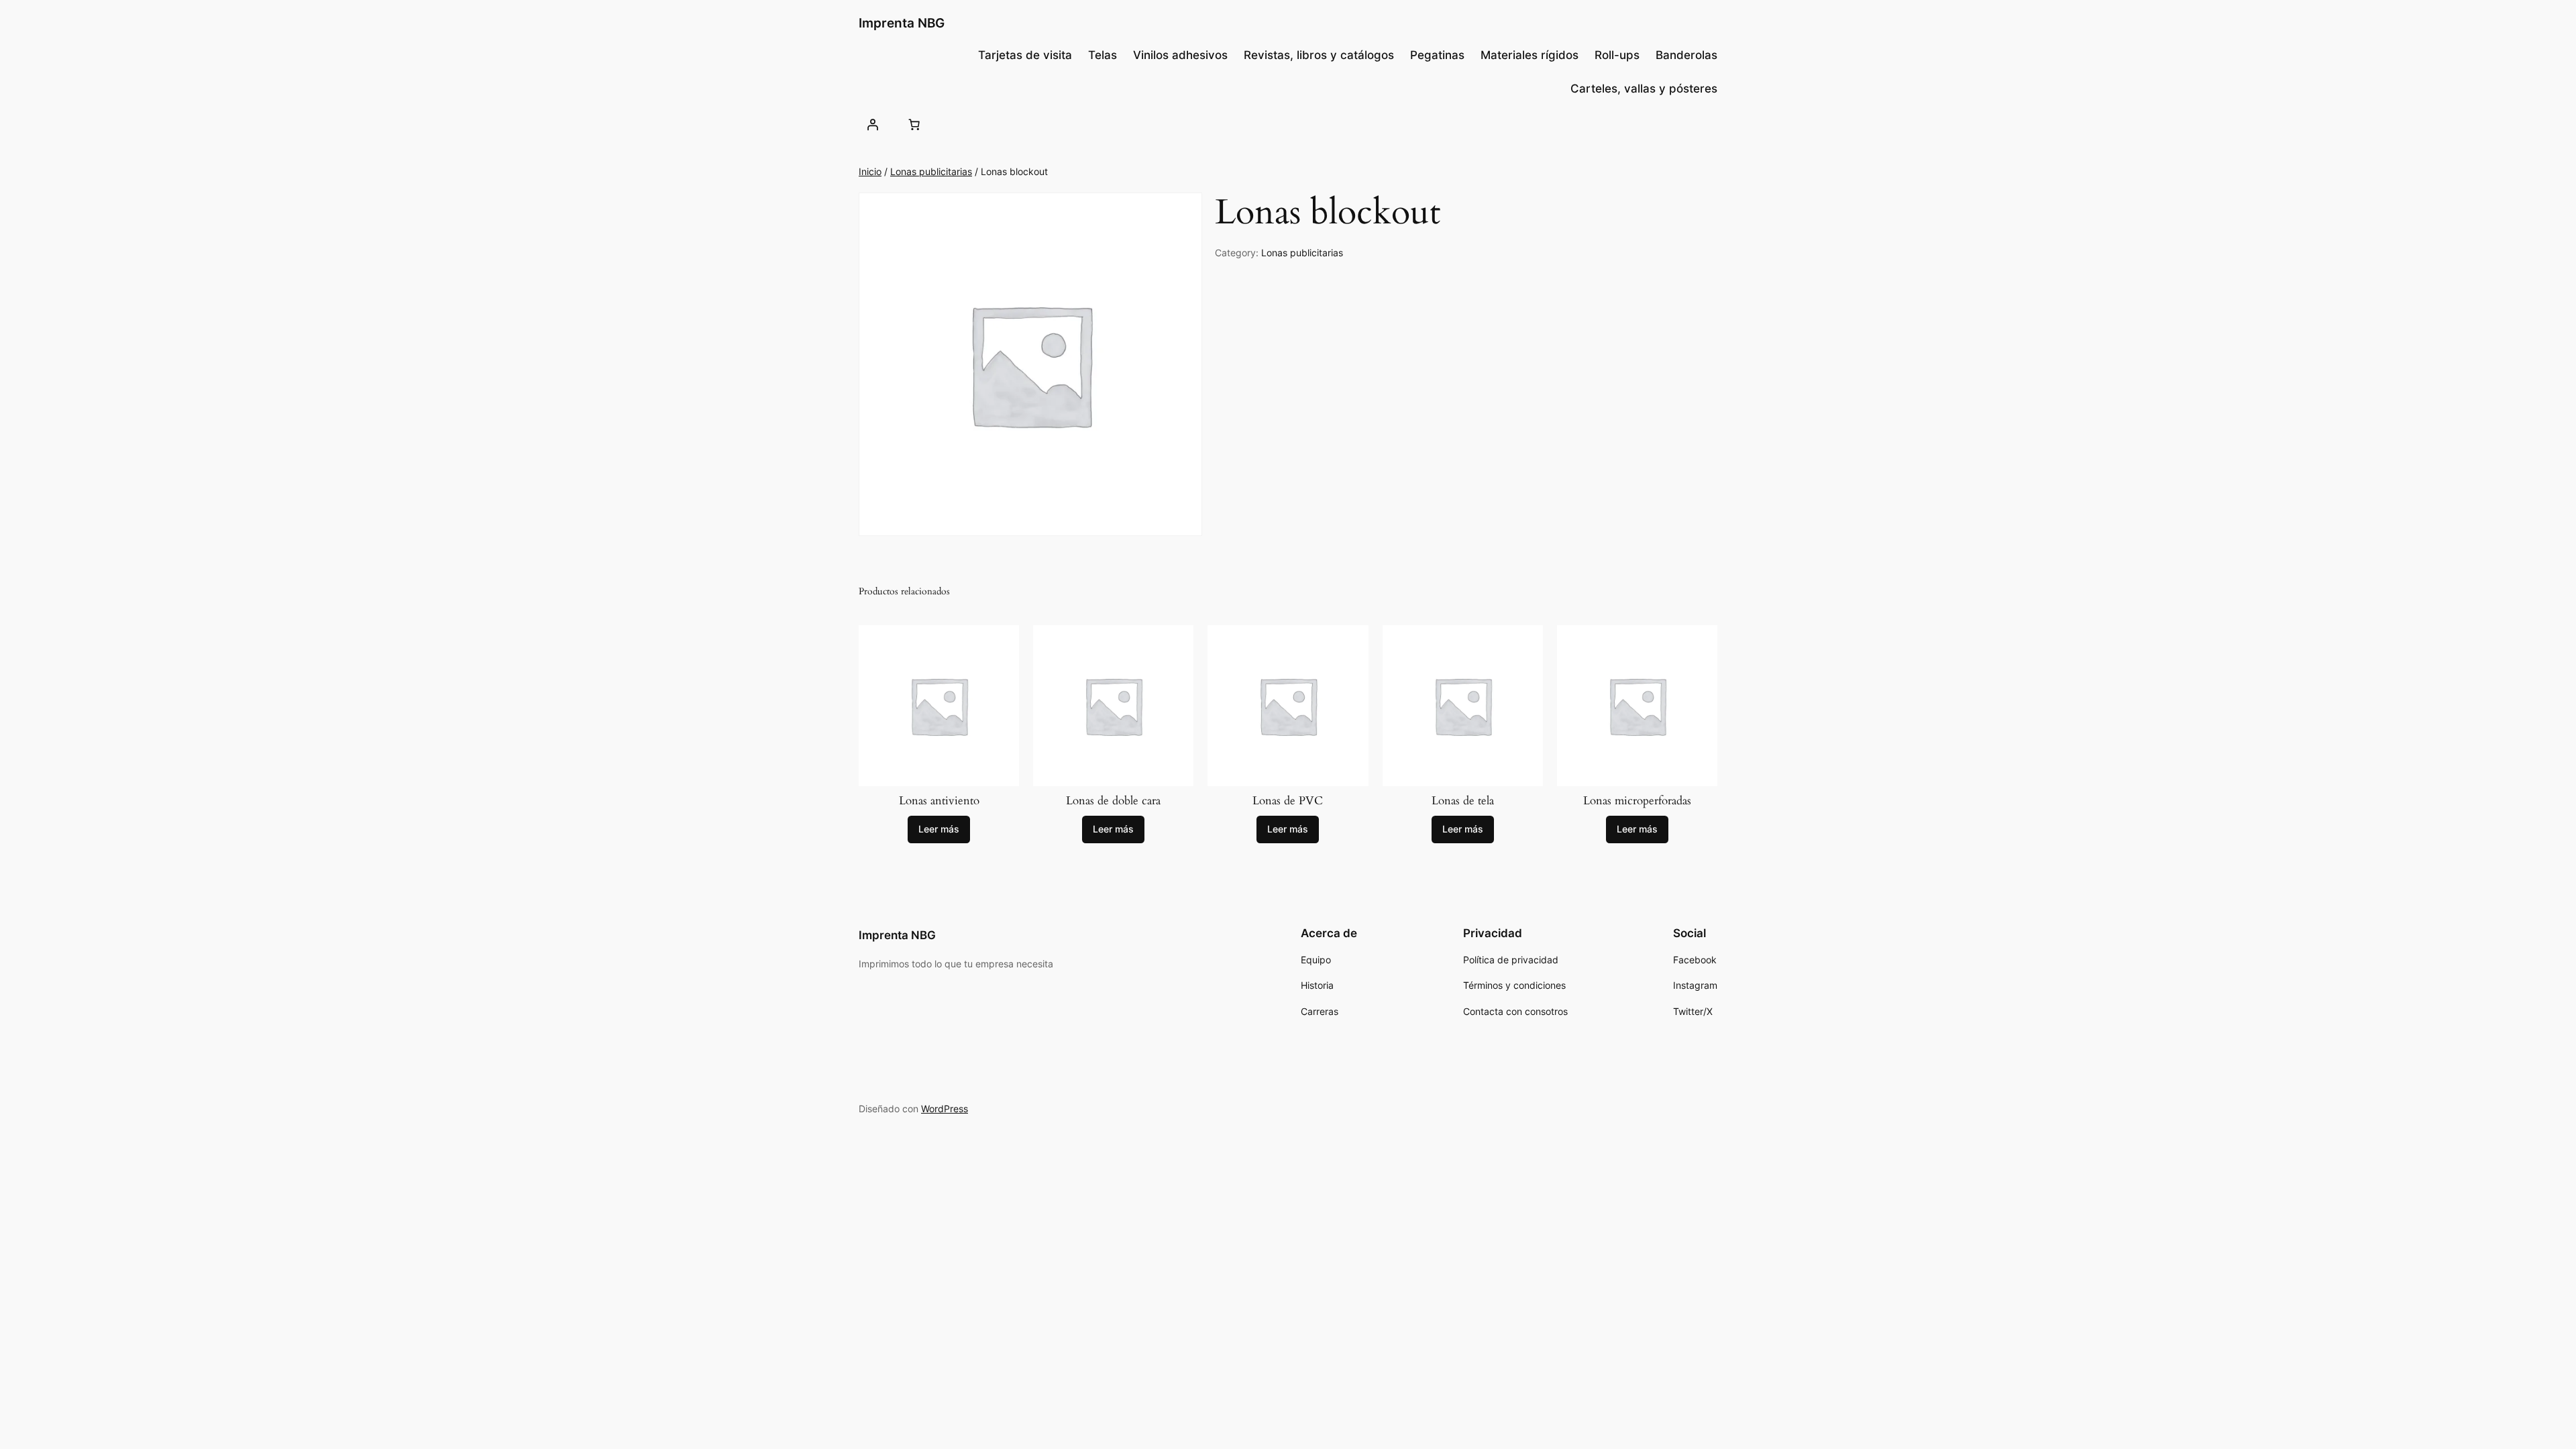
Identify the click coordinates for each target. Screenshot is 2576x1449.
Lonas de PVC (1288, 801)
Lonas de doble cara (1113, 801)
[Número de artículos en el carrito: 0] (914, 124)
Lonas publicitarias (931, 171)
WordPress (945, 1109)
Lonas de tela (1463, 801)
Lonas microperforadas (1637, 801)
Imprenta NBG (902, 23)
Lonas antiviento (939, 801)
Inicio (870, 171)
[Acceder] (873, 124)
